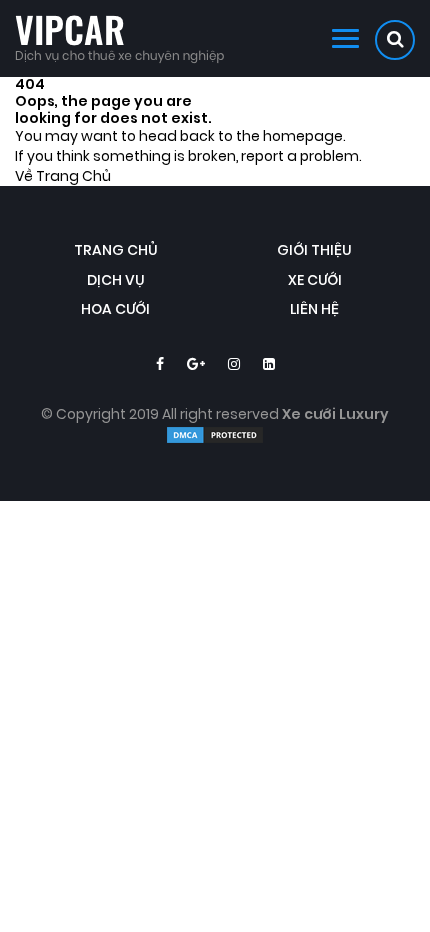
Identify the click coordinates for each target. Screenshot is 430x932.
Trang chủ (116, 250)
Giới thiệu (314, 250)
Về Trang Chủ (63, 176)
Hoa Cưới (115, 309)
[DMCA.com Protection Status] (215, 440)
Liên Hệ (314, 309)
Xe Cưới (315, 280)
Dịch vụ (116, 280)
